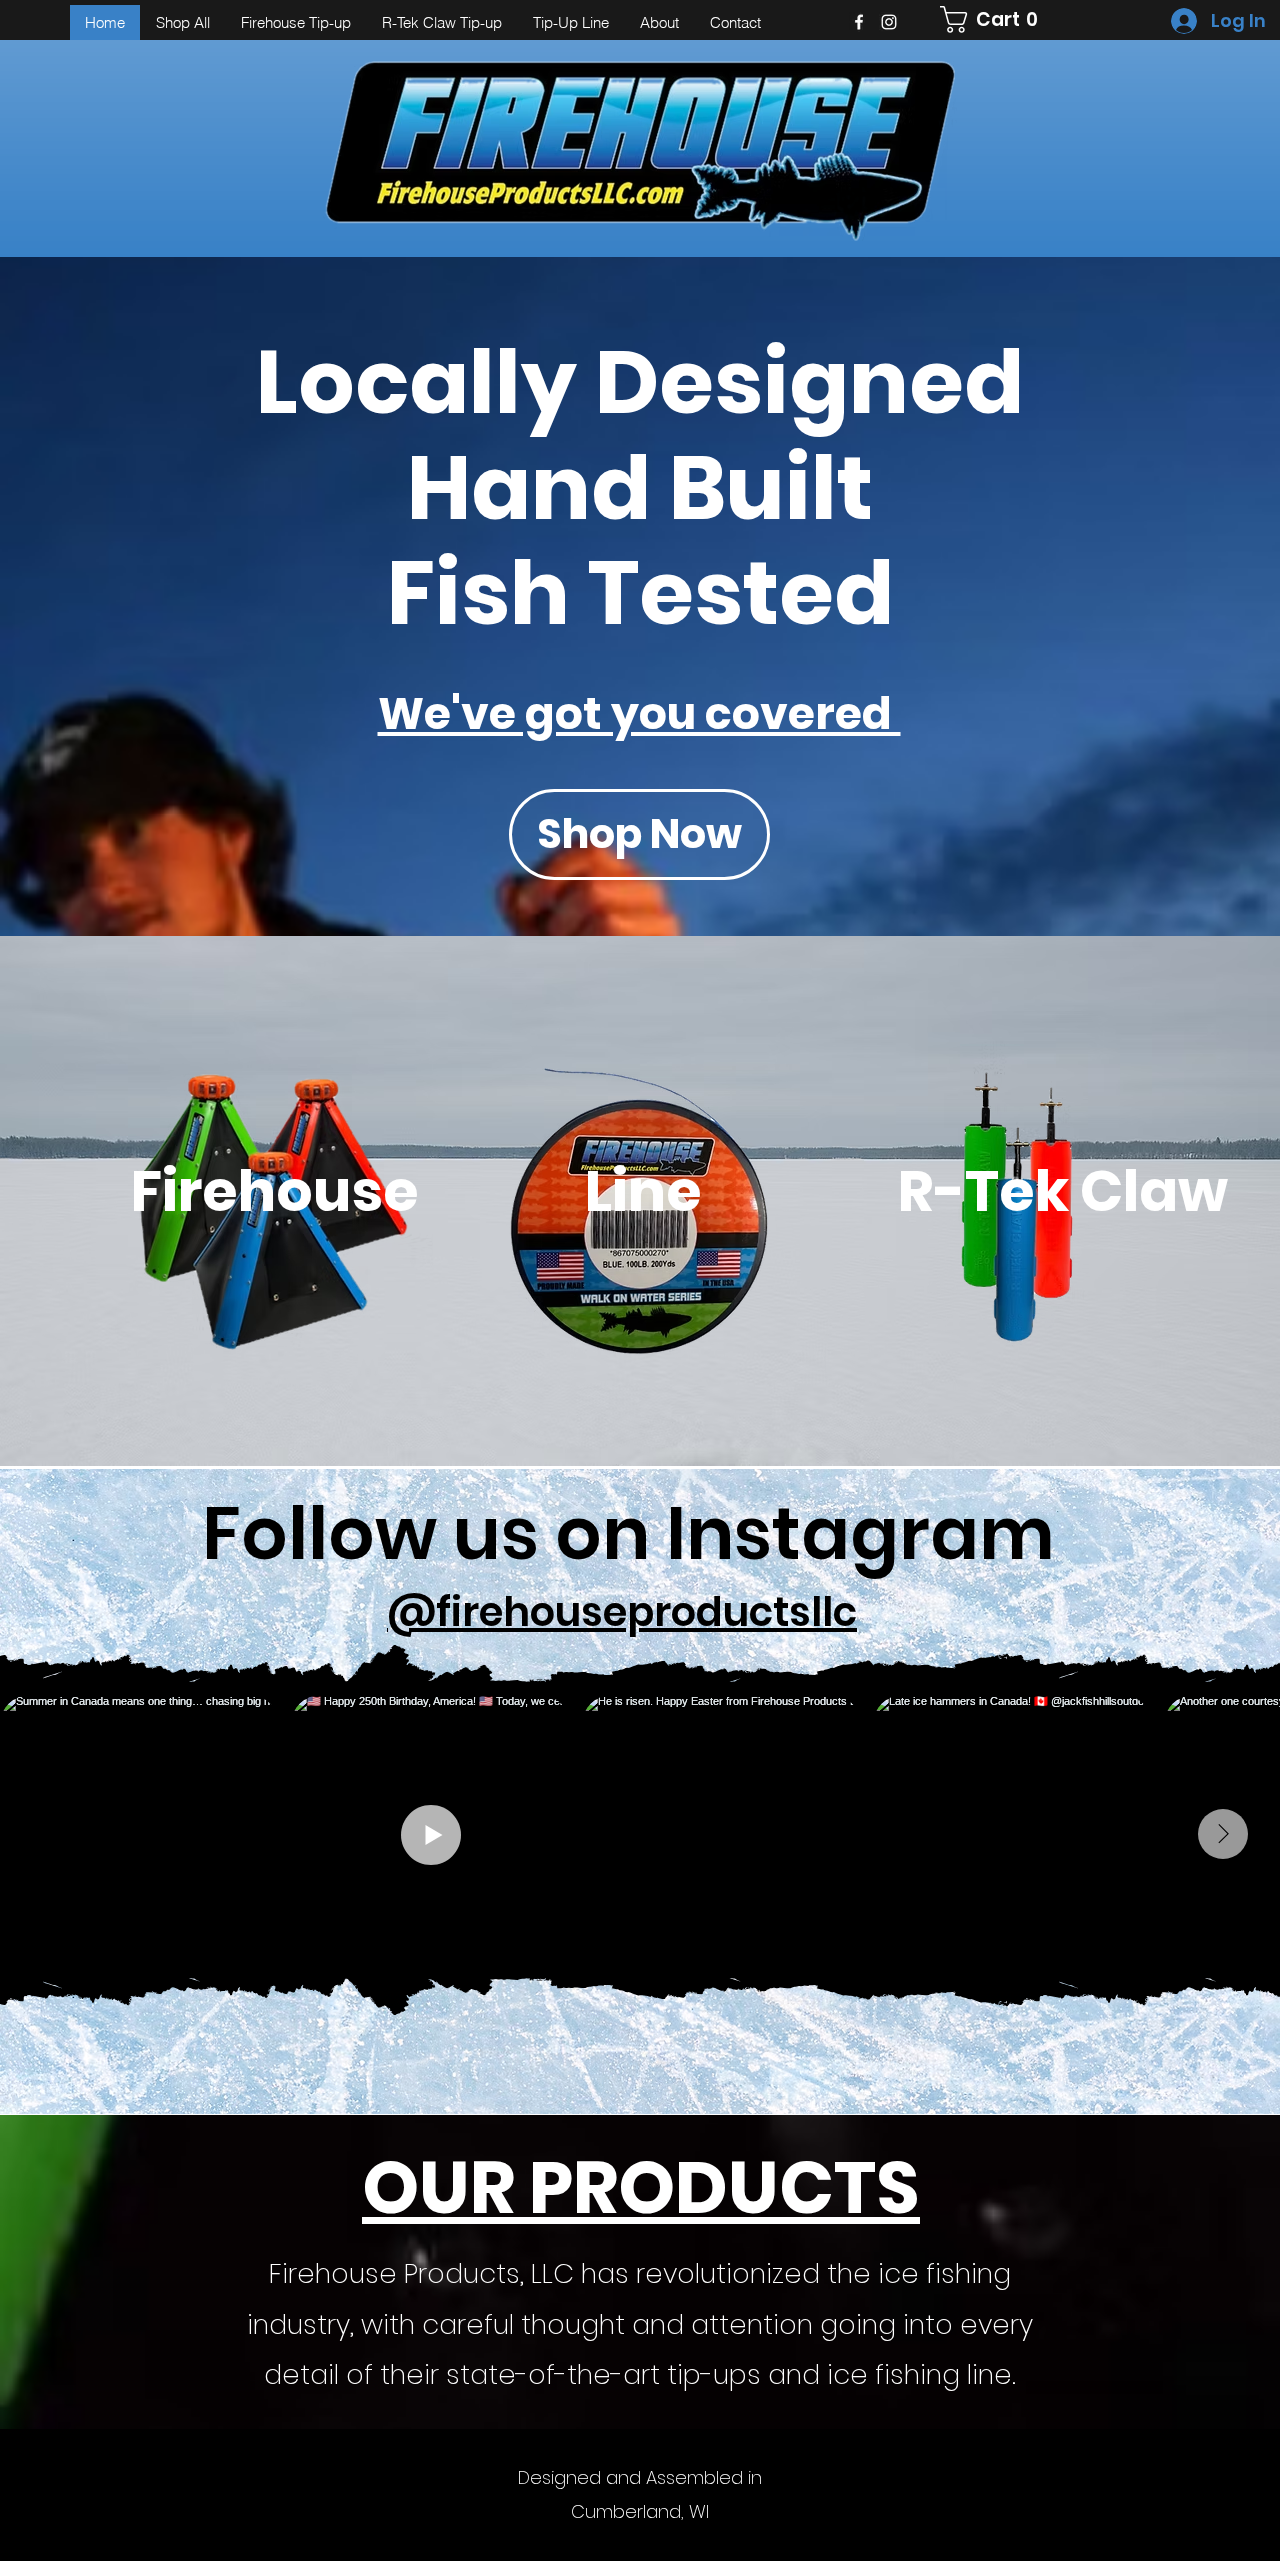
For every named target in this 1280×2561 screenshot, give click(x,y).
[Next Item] (1223, 1834)
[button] (996, 19)
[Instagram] (889, 22)
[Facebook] (859, 22)
